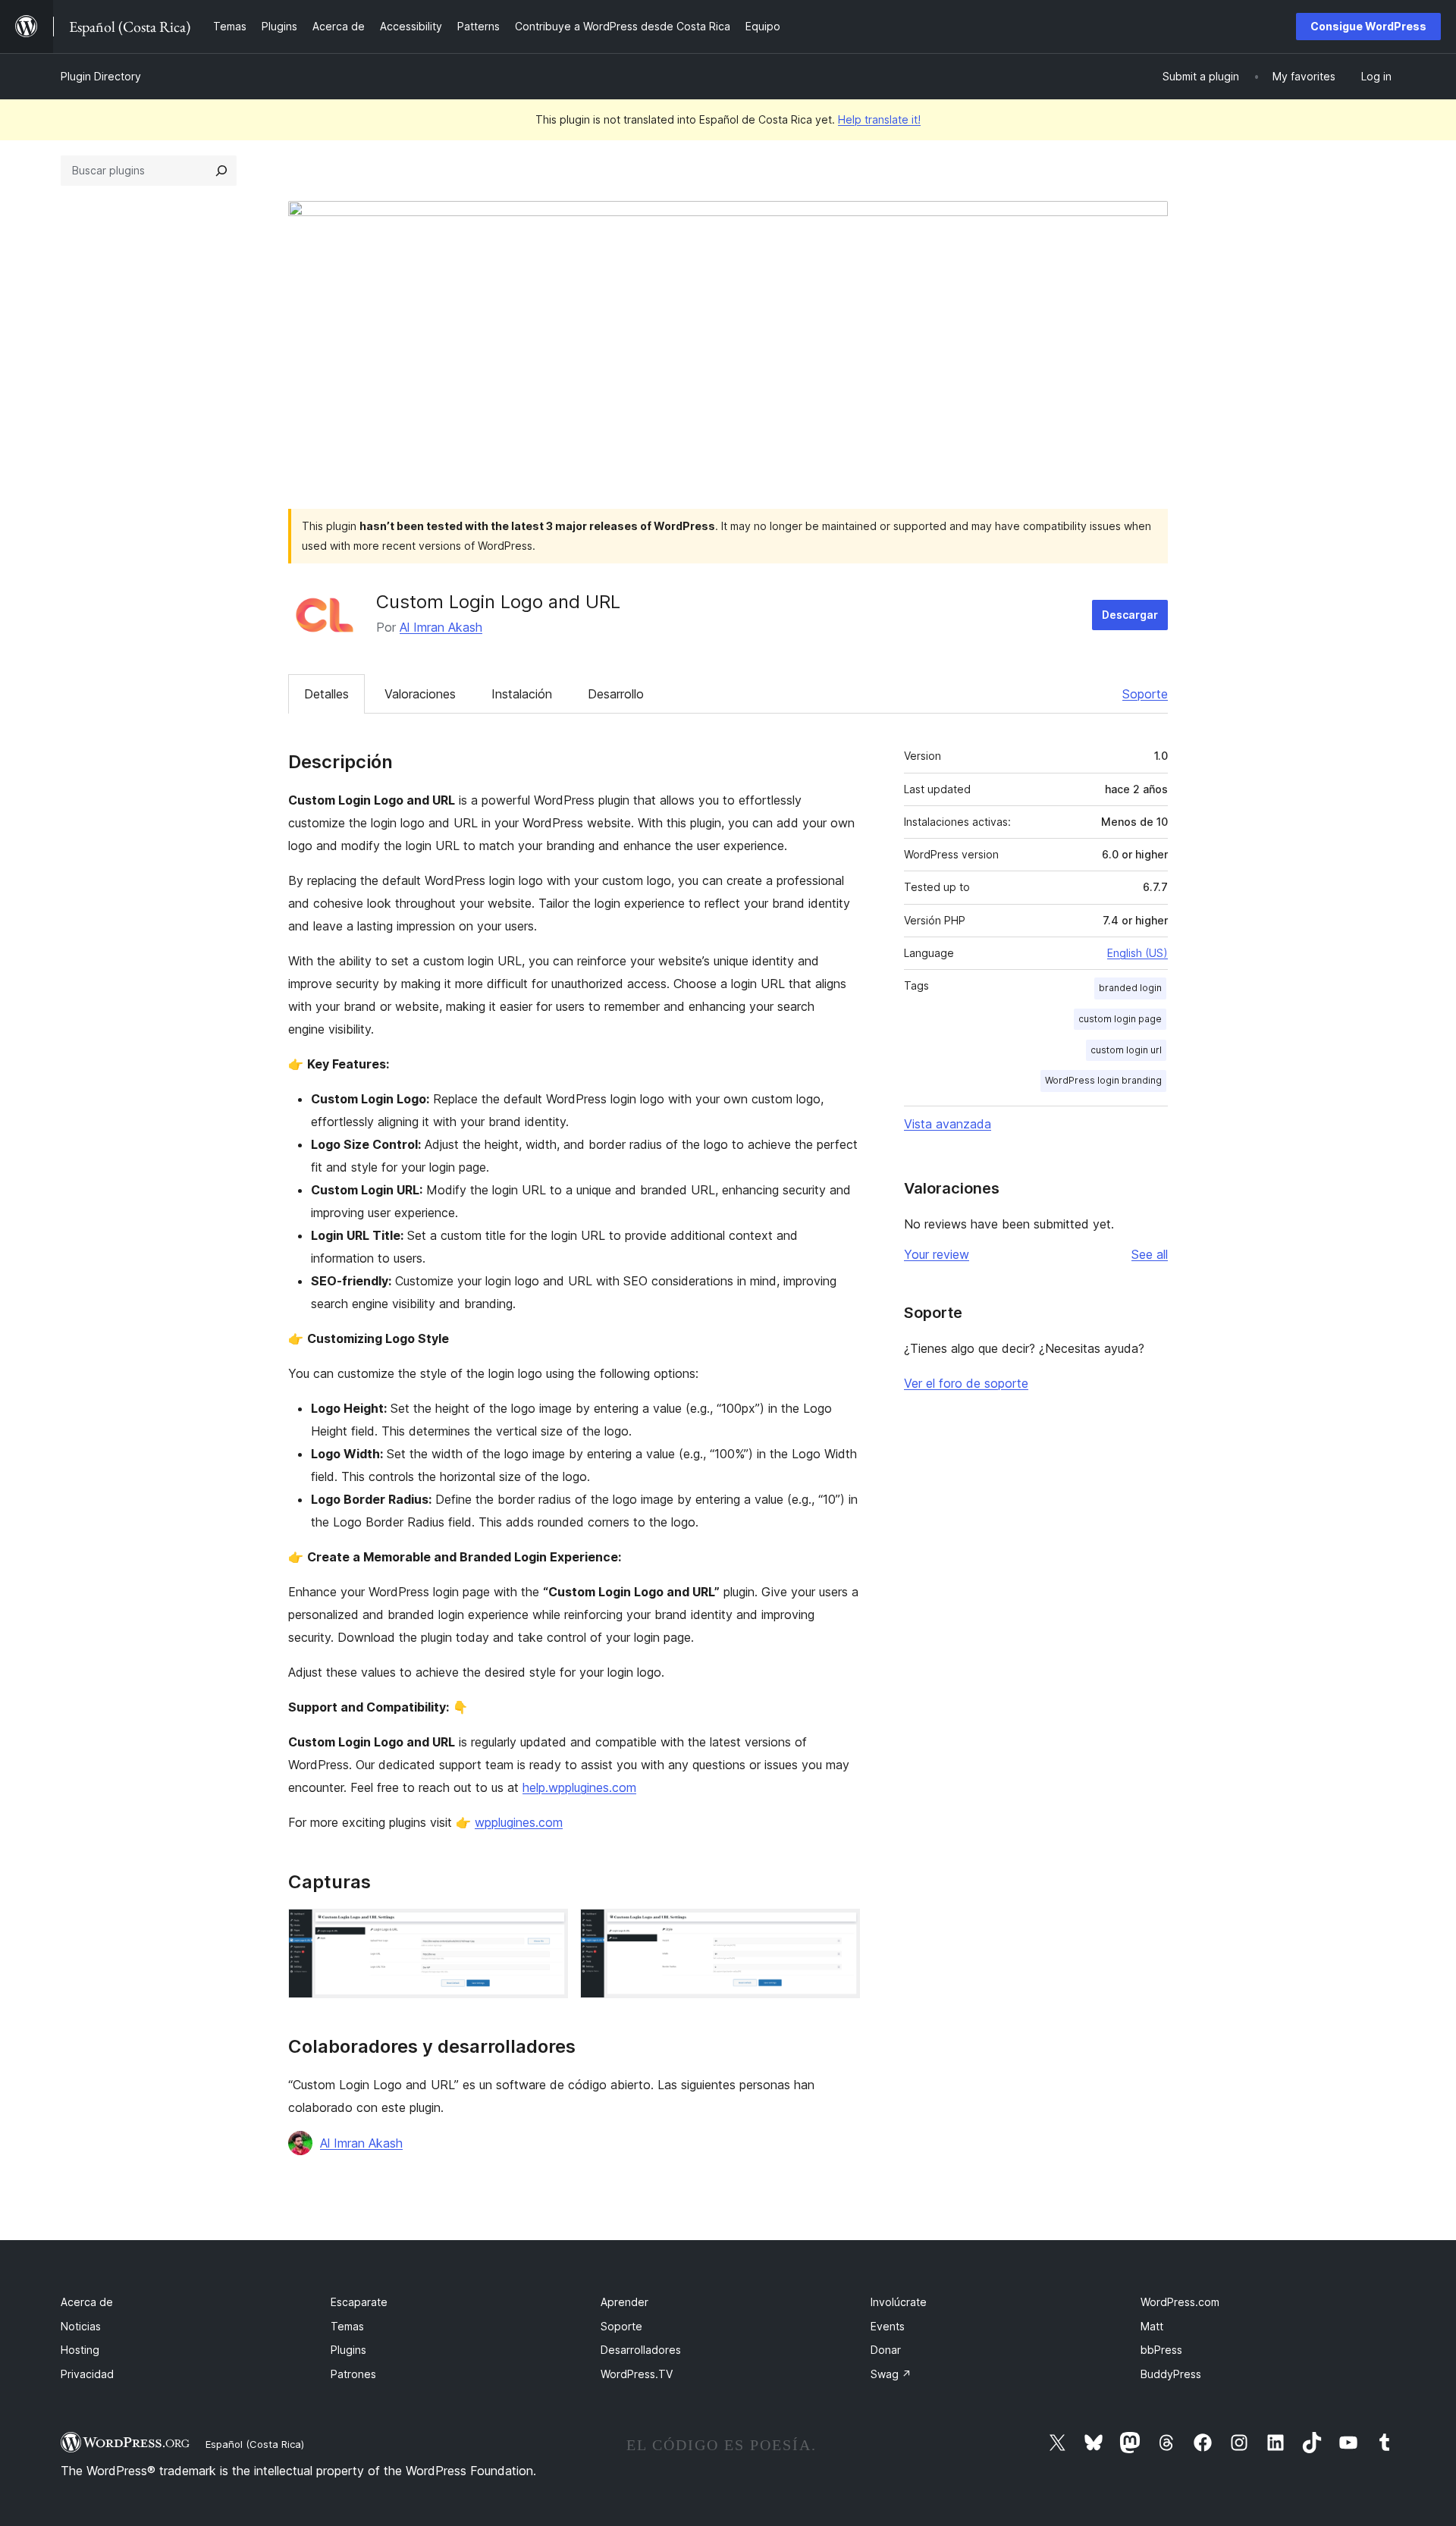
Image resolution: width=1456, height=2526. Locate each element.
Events (888, 2326)
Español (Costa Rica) (255, 2444)
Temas (347, 2326)
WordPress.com (1180, 2302)
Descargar (1130, 615)
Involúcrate (899, 2302)
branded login (1130, 988)
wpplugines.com (519, 1822)
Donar (886, 2350)
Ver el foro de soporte (966, 1383)
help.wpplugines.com (579, 1787)
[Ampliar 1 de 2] (548, 1929)
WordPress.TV (637, 2374)
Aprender (624, 2302)
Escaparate (359, 2302)
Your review (937, 1254)
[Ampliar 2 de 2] (839, 1929)
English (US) (1137, 953)
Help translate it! (879, 119)
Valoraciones (420, 694)
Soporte (1145, 694)
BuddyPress (1171, 2374)
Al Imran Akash (441, 627)
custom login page (1120, 1019)
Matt (1152, 2326)
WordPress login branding (1103, 1080)
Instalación (522, 694)
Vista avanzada (948, 1124)
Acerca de (87, 2302)
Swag (891, 2374)
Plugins (348, 2350)
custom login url (1126, 1050)
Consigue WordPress (1368, 26)
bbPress (1161, 2350)
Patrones (353, 2374)
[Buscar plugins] (221, 171)
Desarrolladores (641, 2350)
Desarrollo (616, 694)
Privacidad (87, 2374)
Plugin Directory (101, 76)
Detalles (326, 694)
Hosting (80, 2350)
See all (1150, 1254)
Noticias (81, 2326)
